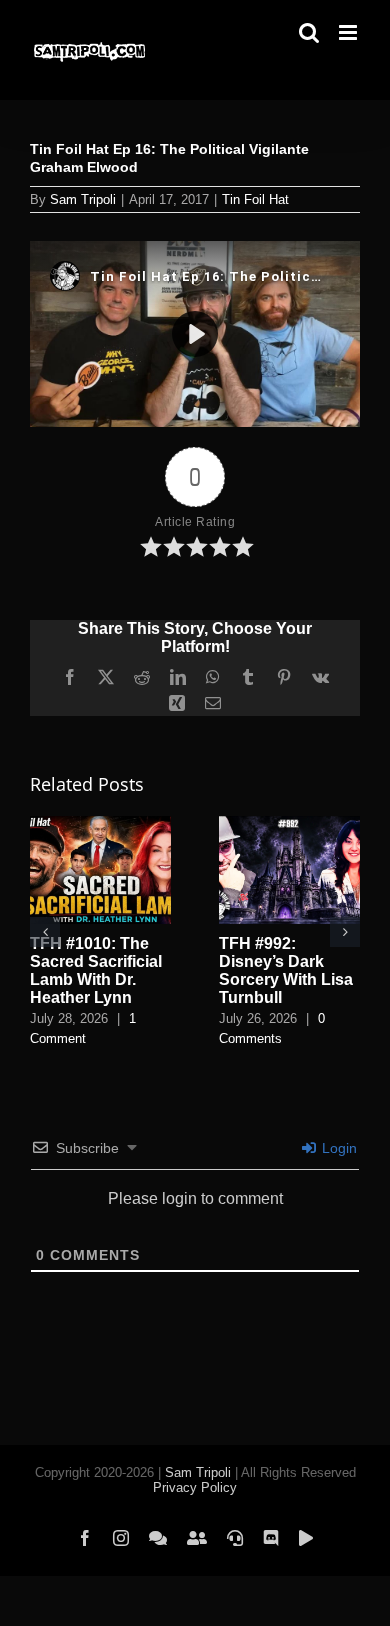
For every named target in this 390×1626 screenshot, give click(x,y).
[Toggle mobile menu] (349, 32)
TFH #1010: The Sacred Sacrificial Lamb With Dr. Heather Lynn (96, 970)
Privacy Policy (195, 1487)
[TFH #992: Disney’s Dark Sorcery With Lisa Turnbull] (289, 824)
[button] (45, 932)
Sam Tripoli (83, 199)
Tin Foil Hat (255, 199)
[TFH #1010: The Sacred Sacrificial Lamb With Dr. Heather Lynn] (100, 824)
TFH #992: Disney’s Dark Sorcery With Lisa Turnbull (286, 970)
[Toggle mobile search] (309, 32)
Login (337, 1148)
